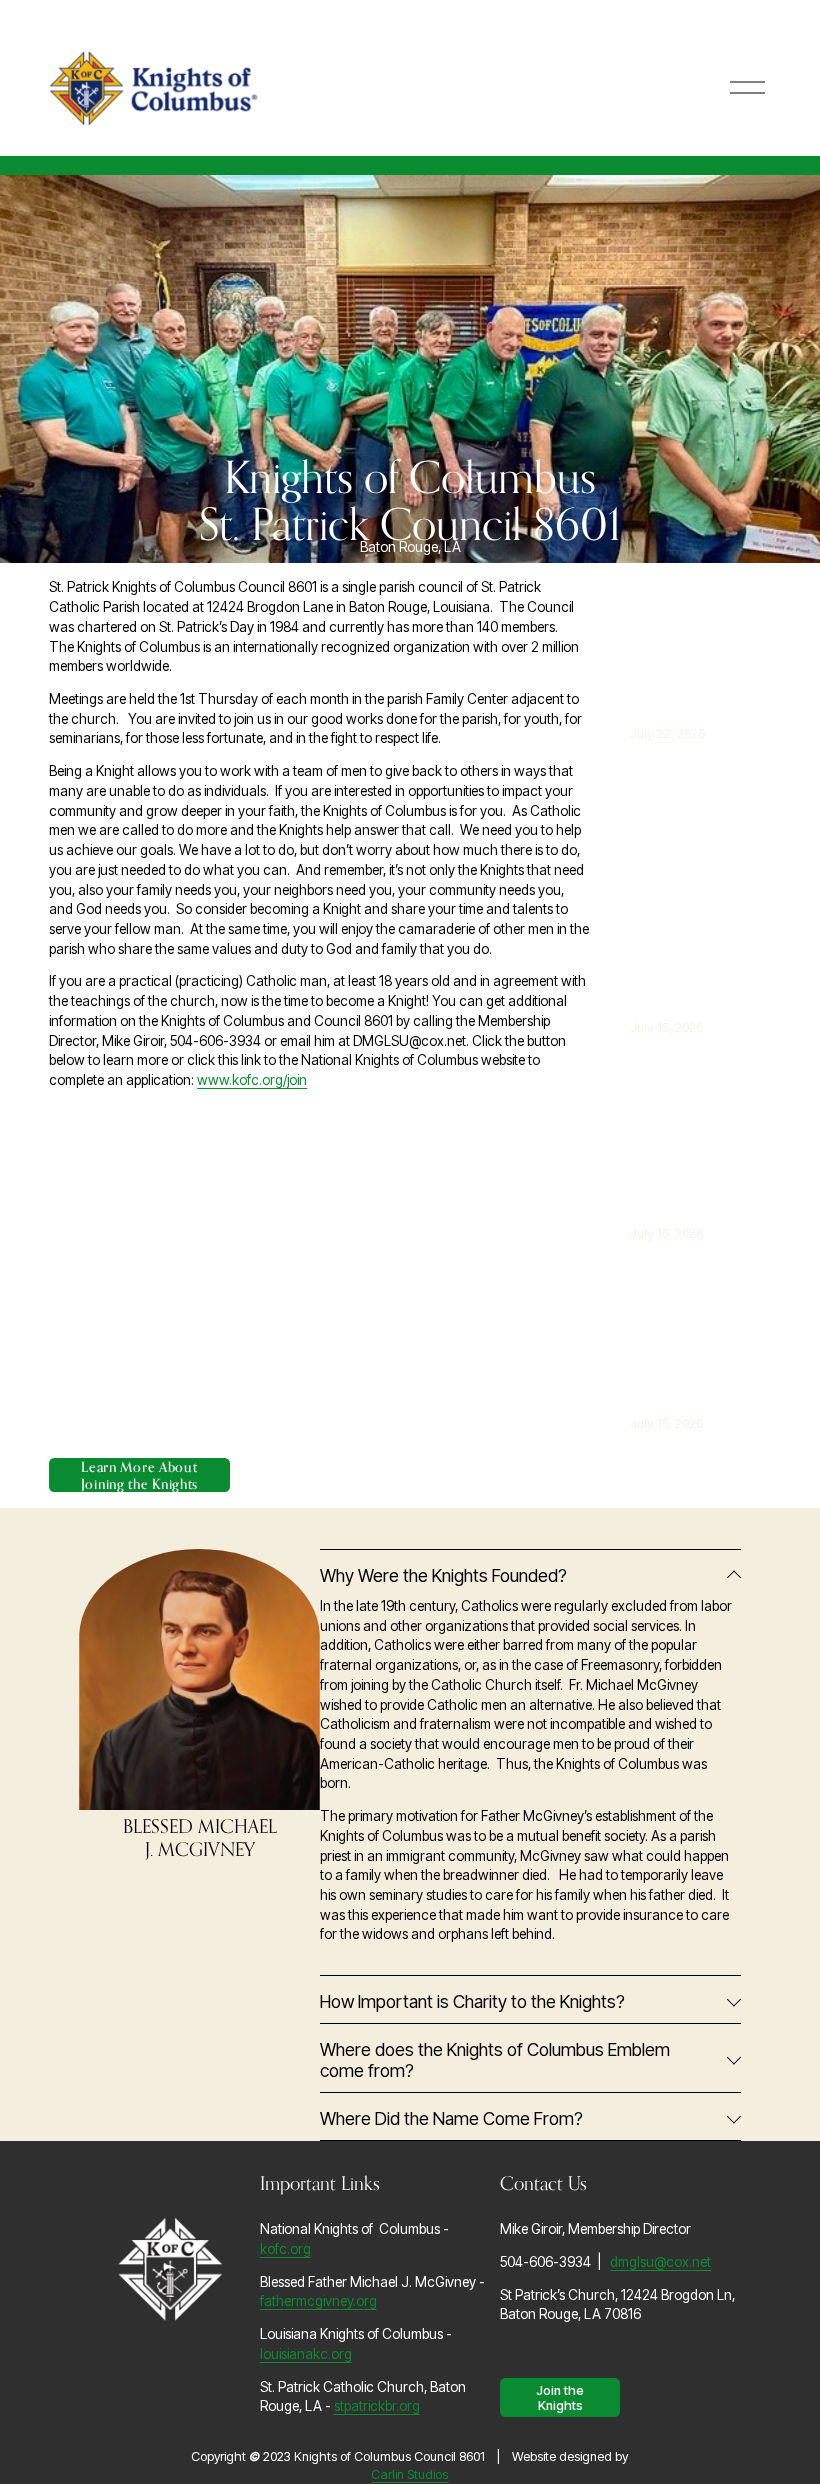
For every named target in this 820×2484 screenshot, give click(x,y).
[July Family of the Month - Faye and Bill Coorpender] (696, 808)
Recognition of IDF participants (678, 1356)
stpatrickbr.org (377, 2406)
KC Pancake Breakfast (673, 678)
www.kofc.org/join (252, 1080)
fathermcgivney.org (318, 2301)
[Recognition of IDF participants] (696, 1292)
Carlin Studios (409, 2474)
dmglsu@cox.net (660, 2262)
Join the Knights (560, 2398)
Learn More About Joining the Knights (139, 1475)
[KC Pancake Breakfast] (696, 626)
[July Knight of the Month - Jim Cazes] (696, 1094)
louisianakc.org (306, 2354)
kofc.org (285, 2249)
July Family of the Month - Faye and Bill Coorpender (677, 924)
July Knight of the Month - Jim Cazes (678, 1166)
